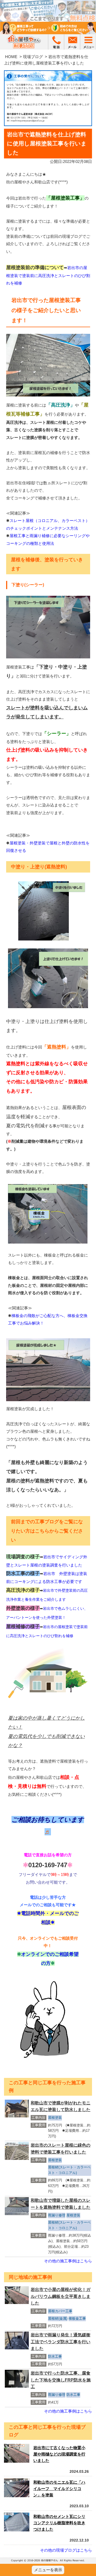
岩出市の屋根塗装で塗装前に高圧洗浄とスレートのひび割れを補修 (48, 275)
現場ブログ (33, 57)
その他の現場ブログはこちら (66, 2550)
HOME (11, 57)
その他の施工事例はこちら (68, 2261)
